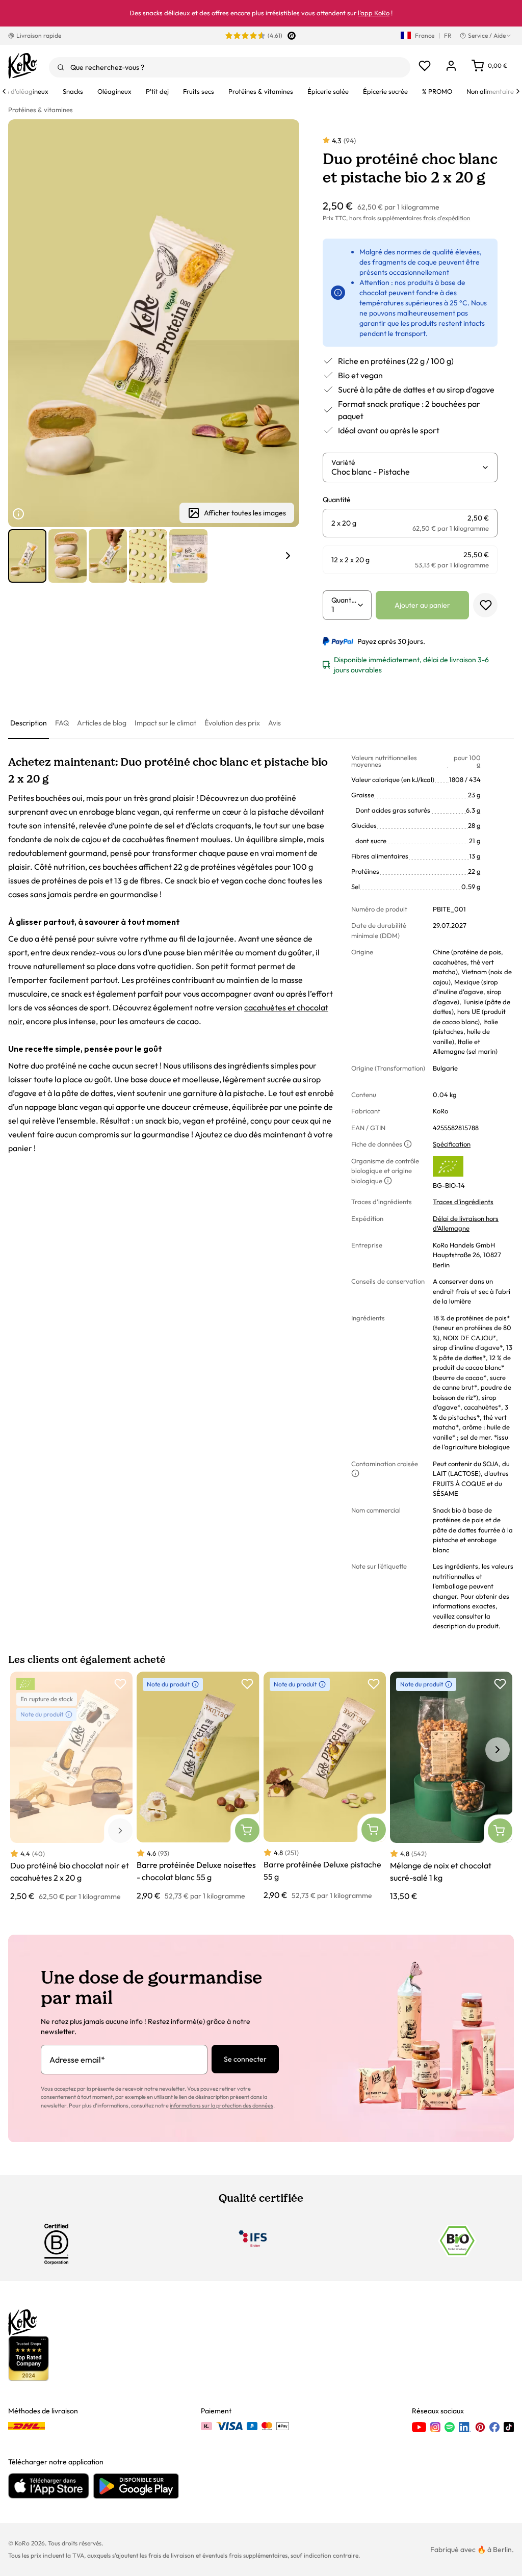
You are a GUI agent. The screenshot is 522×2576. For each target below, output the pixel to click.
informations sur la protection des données (221, 2105)
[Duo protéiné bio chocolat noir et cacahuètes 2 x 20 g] (71, 1787)
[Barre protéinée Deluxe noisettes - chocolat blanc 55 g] (198, 1787)
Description (29, 723)
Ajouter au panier (422, 605)
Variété (343, 462)
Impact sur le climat (165, 723)
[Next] (518, 91)
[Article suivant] (288, 556)
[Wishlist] (425, 66)
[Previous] (4, 91)
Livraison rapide (39, 35)
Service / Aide (487, 35)
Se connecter (245, 2059)
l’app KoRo (374, 13)
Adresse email (77, 2060)
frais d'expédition (447, 218)
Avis (275, 723)
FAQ (62, 723)
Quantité (344, 600)
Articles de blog (102, 723)
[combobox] (230, 67)
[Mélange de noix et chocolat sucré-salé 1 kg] (451, 1787)
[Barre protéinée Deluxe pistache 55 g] (325, 1787)
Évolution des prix (232, 723)
